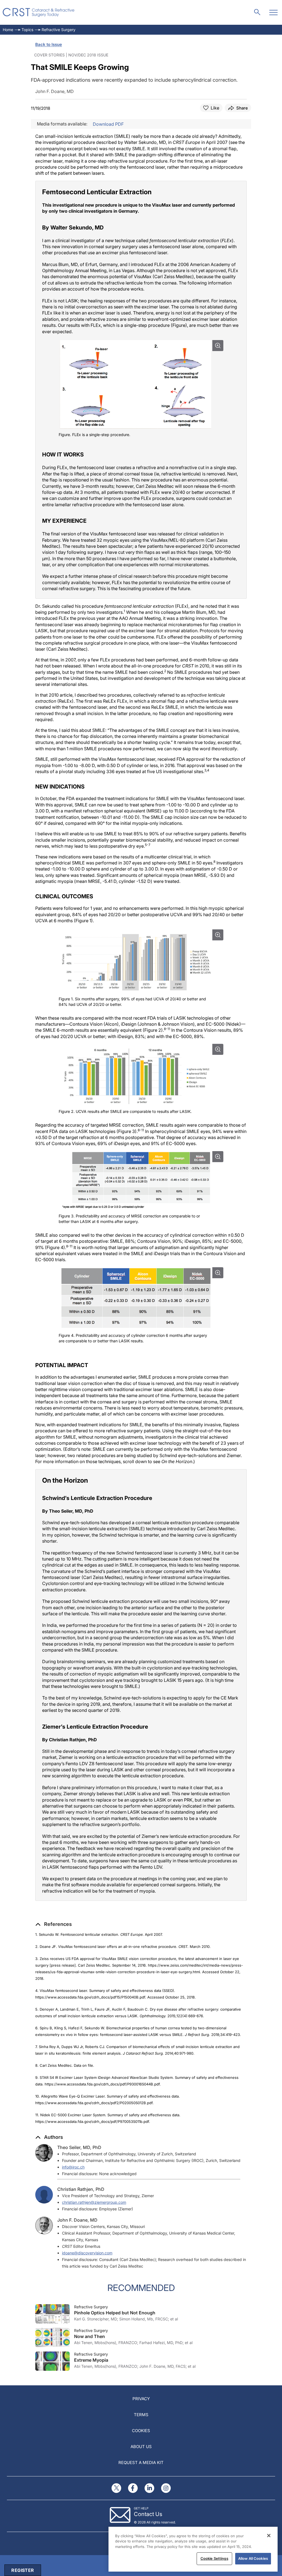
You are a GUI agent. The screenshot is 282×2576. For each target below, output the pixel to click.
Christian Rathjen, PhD (81, 2189)
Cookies (141, 2431)
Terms (141, 2415)
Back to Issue (49, 44)
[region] (193, 2549)
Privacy (141, 2399)
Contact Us (148, 2514)
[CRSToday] (39, 12)
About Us (141, 2447)
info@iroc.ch (73, 2167)
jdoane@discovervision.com (87, 2253)
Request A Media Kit (141, 2463)
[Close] (269, 2536)
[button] (54, 1924)
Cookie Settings (214, 2558)
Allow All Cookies (253, 2558)
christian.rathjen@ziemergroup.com (94, 2202)
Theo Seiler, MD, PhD (79, 2147)
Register (23, 2570)
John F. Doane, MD (77, 2220)
